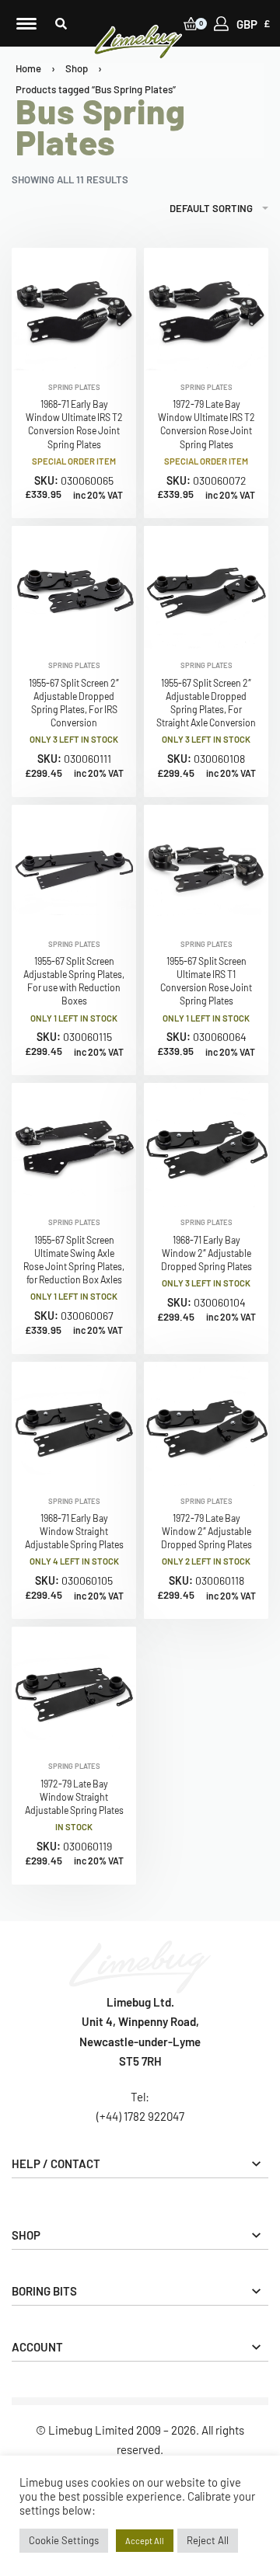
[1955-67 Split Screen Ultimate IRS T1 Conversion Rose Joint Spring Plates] (206, 867)
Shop (77, 68)
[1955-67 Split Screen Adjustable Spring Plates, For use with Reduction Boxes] (74, 867)
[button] (61, 24)
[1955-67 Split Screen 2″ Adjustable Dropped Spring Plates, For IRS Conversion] (74, 588)
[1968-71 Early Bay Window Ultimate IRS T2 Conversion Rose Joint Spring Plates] (74, 310)
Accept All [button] (145, 2541)
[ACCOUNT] (221, 24)
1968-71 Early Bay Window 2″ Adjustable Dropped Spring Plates (206, 1253)
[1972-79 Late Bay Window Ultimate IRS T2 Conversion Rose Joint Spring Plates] (206, 310)
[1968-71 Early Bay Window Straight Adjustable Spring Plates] (74, 1424)
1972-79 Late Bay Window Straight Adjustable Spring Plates (74, 1797)
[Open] (26, 24)
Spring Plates (74, 387)
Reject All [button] (208, 2540)
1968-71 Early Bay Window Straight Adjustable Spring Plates (74, 1531)
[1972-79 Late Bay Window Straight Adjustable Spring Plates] (74, 1689)
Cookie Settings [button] (64, 2540)
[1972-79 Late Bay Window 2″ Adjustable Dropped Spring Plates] (206, 1424)
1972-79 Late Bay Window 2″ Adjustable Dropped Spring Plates (206, 1531)
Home (28, 68)
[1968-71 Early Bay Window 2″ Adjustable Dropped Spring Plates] (206, 1145)
